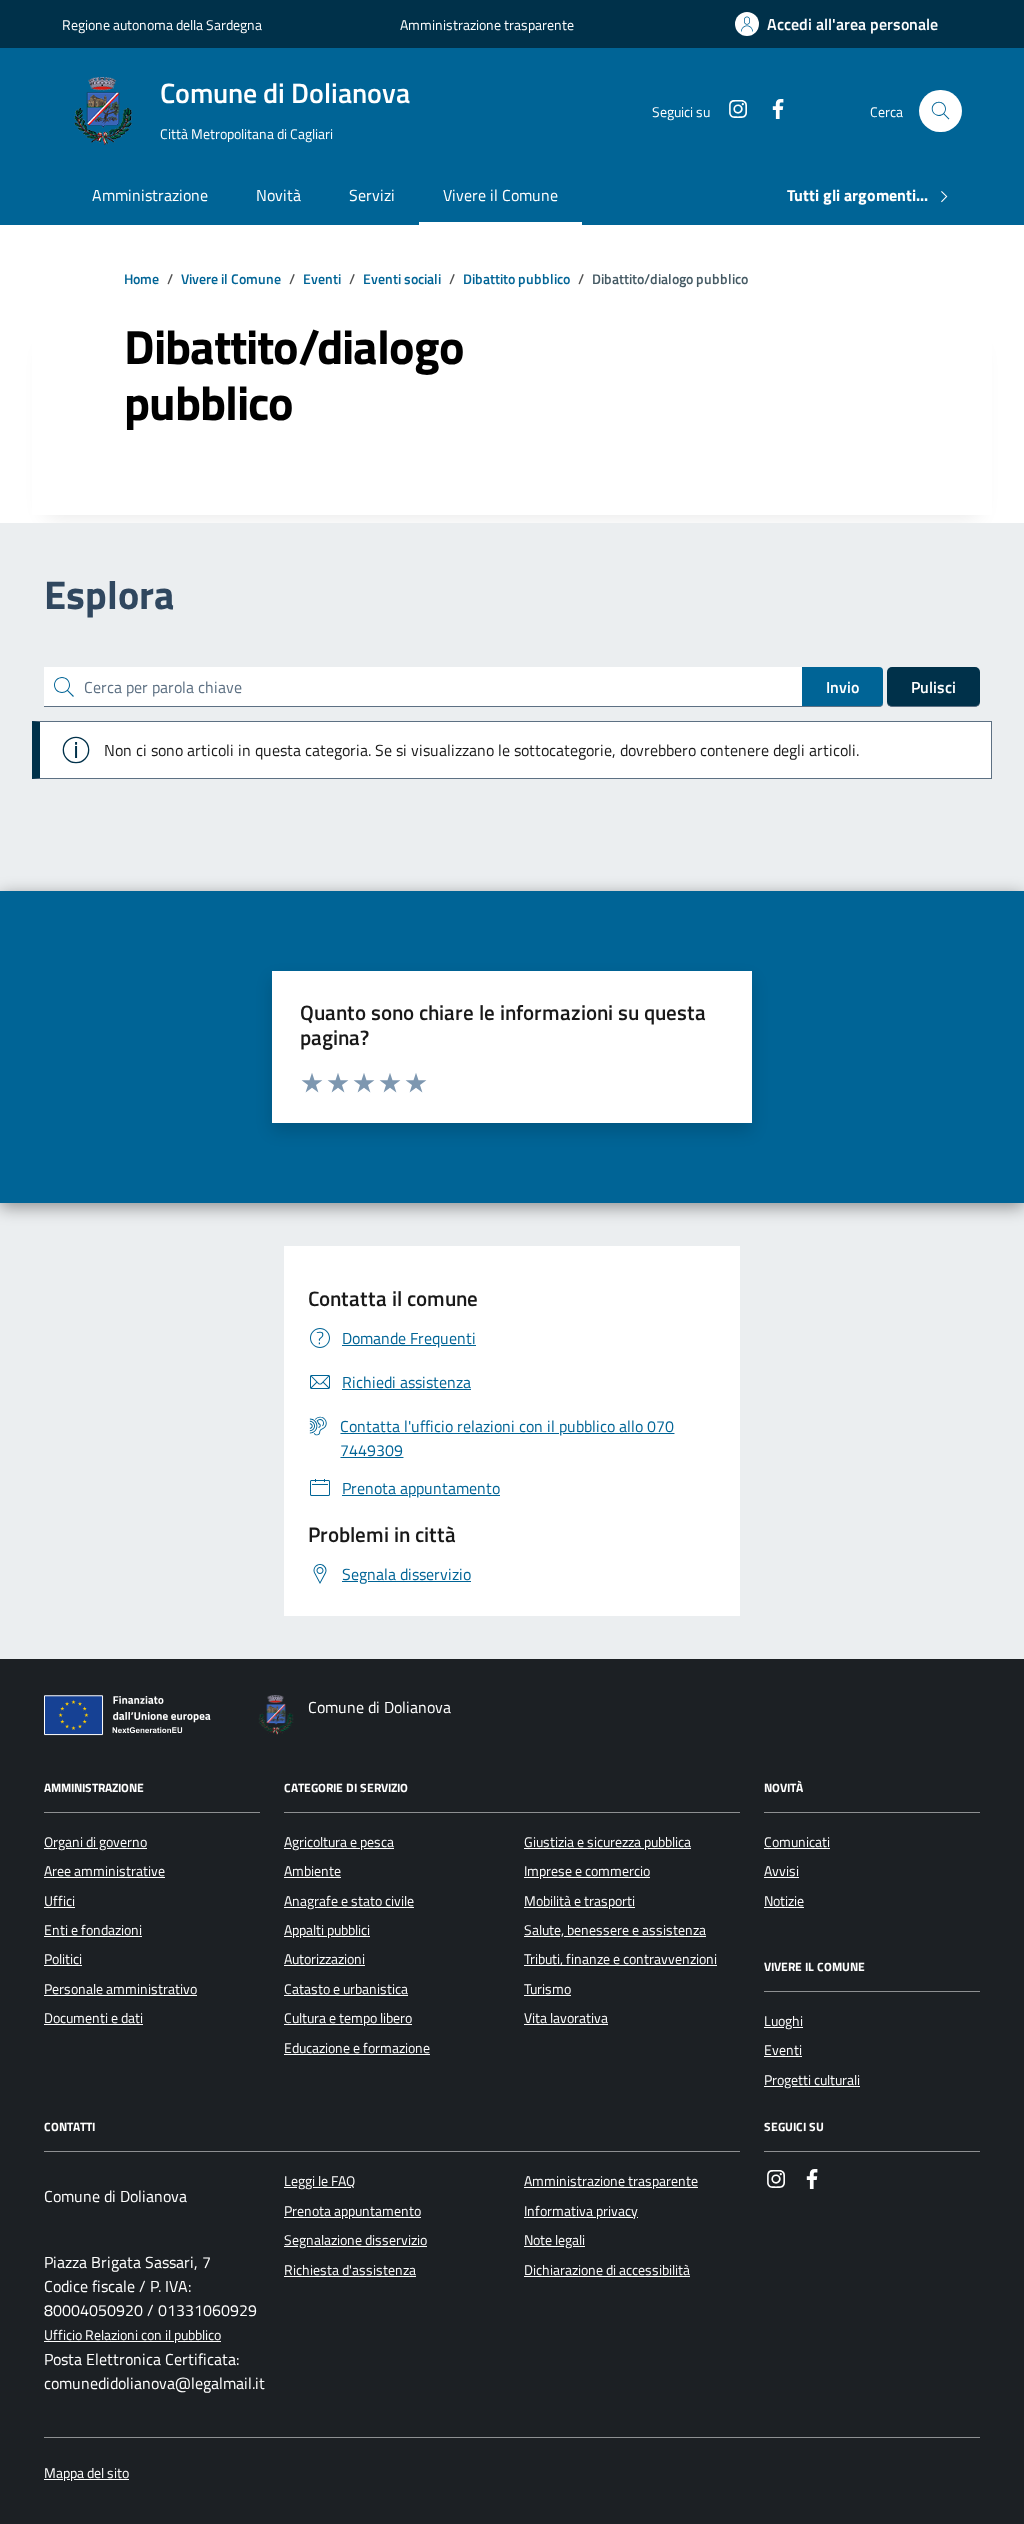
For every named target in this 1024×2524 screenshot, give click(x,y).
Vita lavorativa (566, 2018)
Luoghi (783, 2021)
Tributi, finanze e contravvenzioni (620, 1959)
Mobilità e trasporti (579, 1901)
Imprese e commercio (587, 1871)
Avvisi (781, 1871)
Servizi (372, 195)
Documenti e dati (93, 2018)
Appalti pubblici (327, 1930)
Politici (63, 1959)
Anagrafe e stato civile (349, 1901)
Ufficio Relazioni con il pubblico (132, 2335)
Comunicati (797, 1842)
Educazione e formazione (357, 2048)
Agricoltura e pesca (339, 1842)
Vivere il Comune (500, 195)
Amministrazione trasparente (487, 24)
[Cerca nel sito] (940, 111)
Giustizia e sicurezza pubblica (607, 1842)
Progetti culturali (812, 2080)
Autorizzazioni (324, 1959)
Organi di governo (95, 1842)
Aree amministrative (104, 1871)
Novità (278, 195)
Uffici (59, 1901)
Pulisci (933, 687)
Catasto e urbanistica (346, 1989)
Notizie (784, 1901)
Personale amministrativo (120, 1989)
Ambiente (312, 1871)
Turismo (547, 1989)
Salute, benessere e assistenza (615, 1930)
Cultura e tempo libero (348, 2018)
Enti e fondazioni (93, 1930)
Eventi (783, 2050)
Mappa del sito (86, 2473)
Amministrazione (150, 195)
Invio (842, 687)
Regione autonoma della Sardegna (162, 24)
